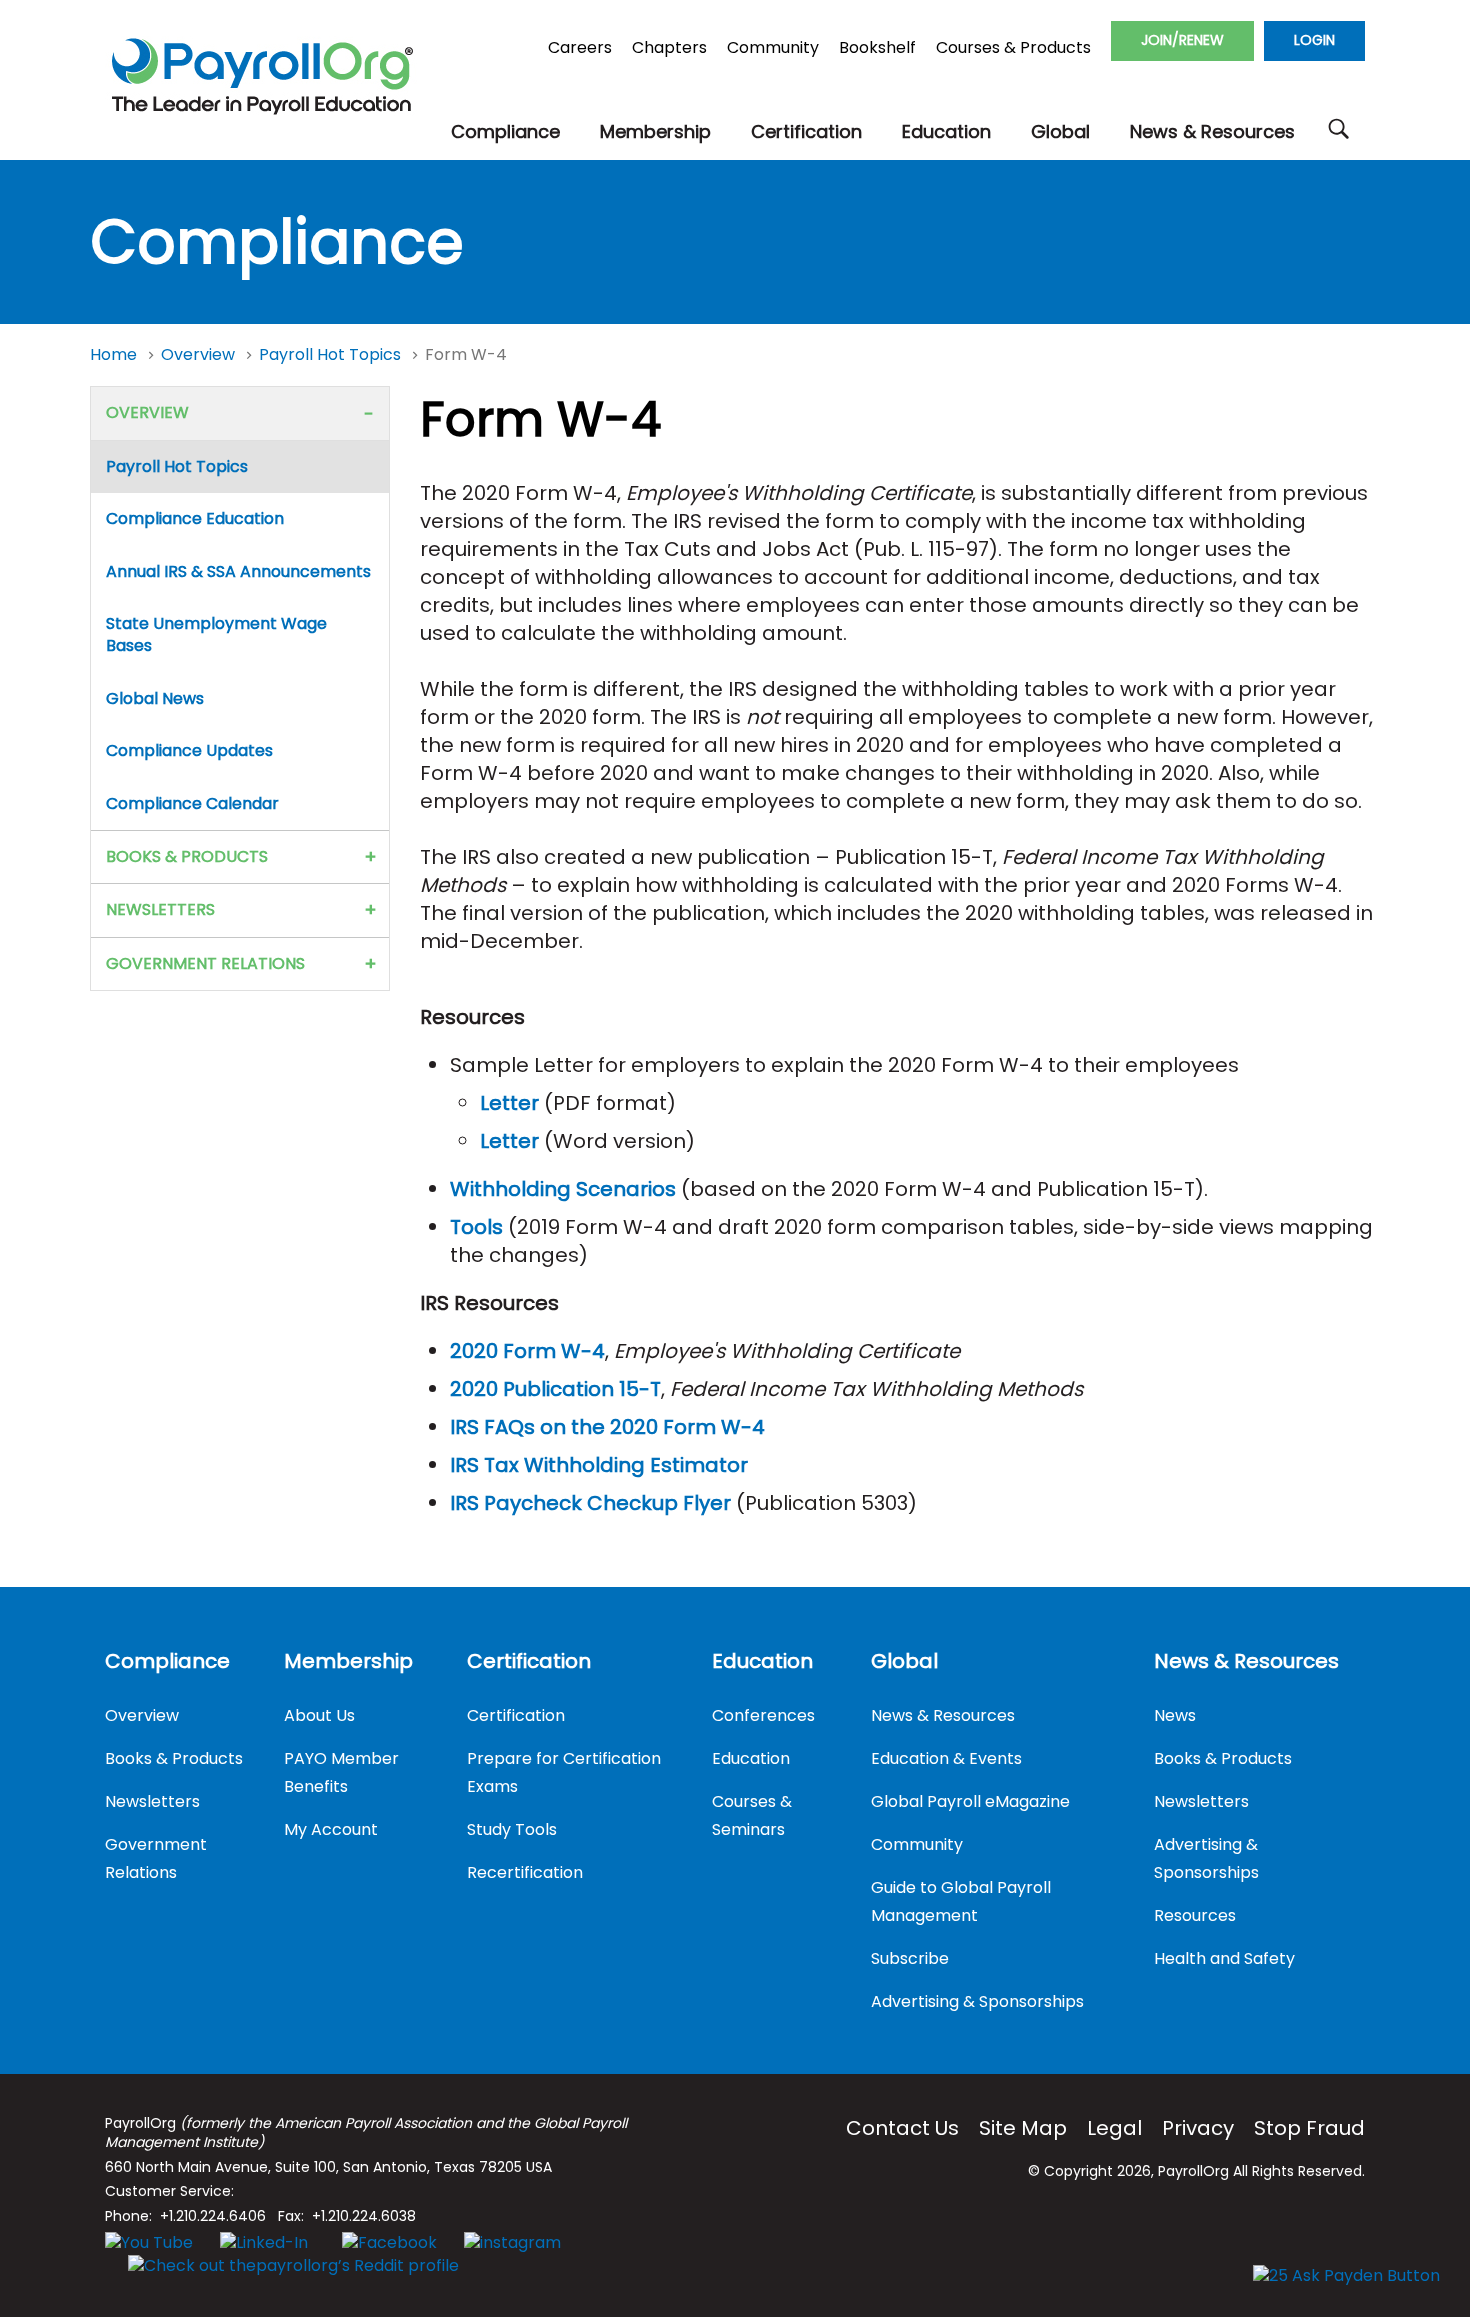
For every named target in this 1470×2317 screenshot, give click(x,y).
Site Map (1023, 2128)
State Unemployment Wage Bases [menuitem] (216, 634)
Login (1314, 40)
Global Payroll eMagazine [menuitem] (970, 1801)
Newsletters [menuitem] (160, 909)
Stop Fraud (1309, 2128)
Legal (1114, 2128)
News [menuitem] (1175, 1715)
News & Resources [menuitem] (943, 1715)
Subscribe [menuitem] (910, 1958)
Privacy (1198, 2128)
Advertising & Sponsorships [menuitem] (977, 2001)
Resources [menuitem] (1195, 1915)
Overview (200, 354)
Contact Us (902, 2128)
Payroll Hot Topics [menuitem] (177, 466)
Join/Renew (1182, 40)
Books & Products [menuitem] (187, 856)
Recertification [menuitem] (525, 1872)
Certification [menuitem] (529, 1661)
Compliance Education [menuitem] (195, 518)
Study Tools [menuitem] (512, 1829)
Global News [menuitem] (155, 698)
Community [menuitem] (917, 1844)
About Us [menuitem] (319, 1715)
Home (115, 354)
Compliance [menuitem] (167, 1661)
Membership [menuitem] (348, 1661)
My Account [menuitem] (331, 1829)
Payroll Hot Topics (332, 354)
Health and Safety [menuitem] (1224, 1958)
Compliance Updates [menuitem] (189, 750)
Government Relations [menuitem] (205, 963)
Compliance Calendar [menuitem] (192, 803)
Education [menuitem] (762, 1661)
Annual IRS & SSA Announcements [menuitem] (238, 571)
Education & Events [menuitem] (946, 1758)
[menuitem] (505, 132)
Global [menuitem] (904, 1661)
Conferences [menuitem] (763, 1715)
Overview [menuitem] (147, 412)
